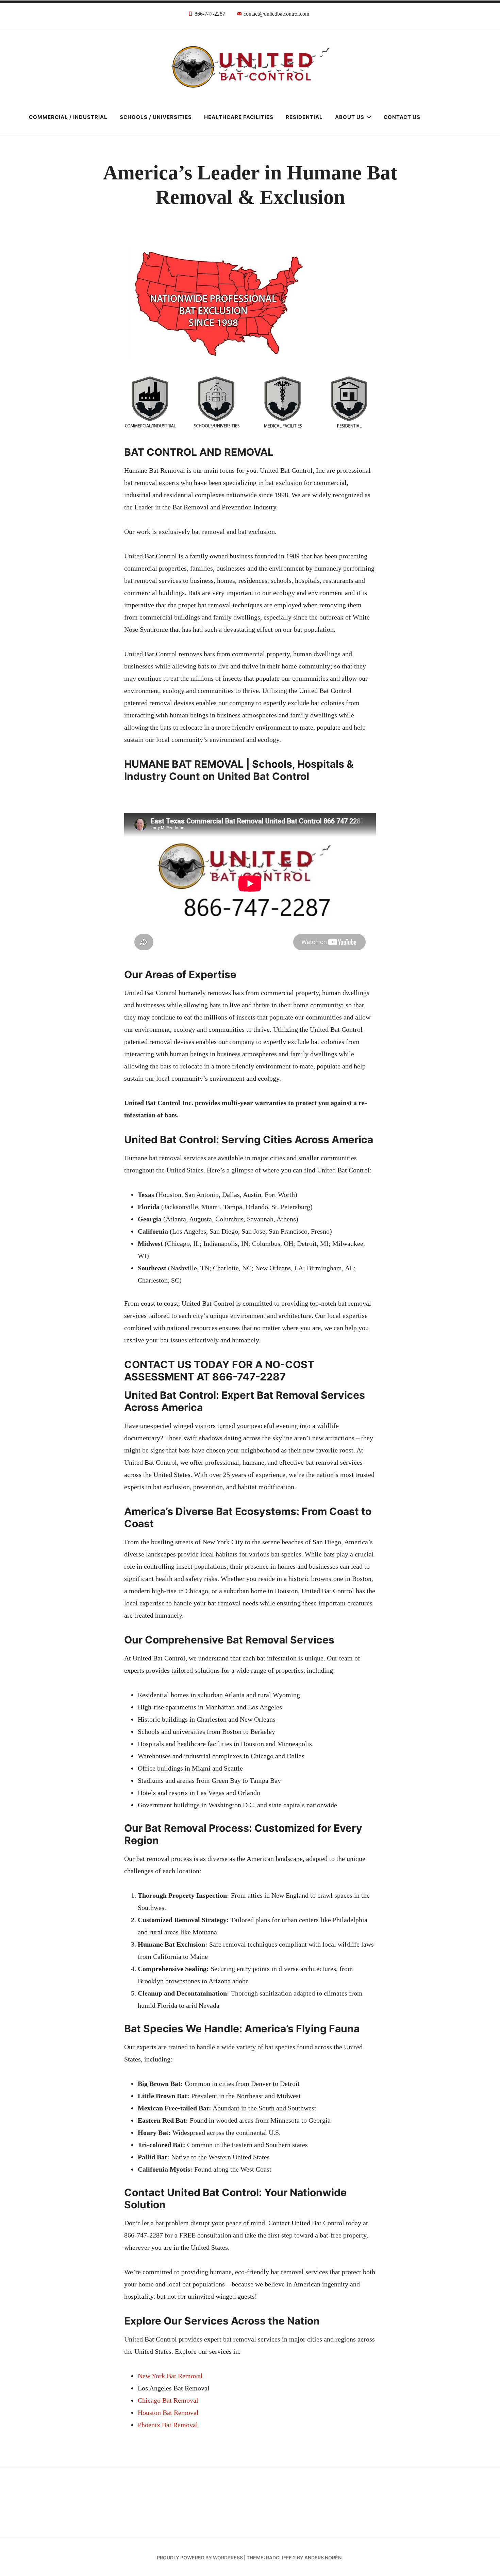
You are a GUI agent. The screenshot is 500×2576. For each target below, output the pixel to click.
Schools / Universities (156, 117)
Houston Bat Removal (168, 2413)
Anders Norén (323, 2557)
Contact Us (402, 117)
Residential (304, 117)
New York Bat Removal (170, 2376)
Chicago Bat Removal (168, 2400)
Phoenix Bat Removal (168, 2425)
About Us (350, 117)
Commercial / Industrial (68, 117)
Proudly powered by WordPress (200, 2557)
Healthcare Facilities (239, 117)
